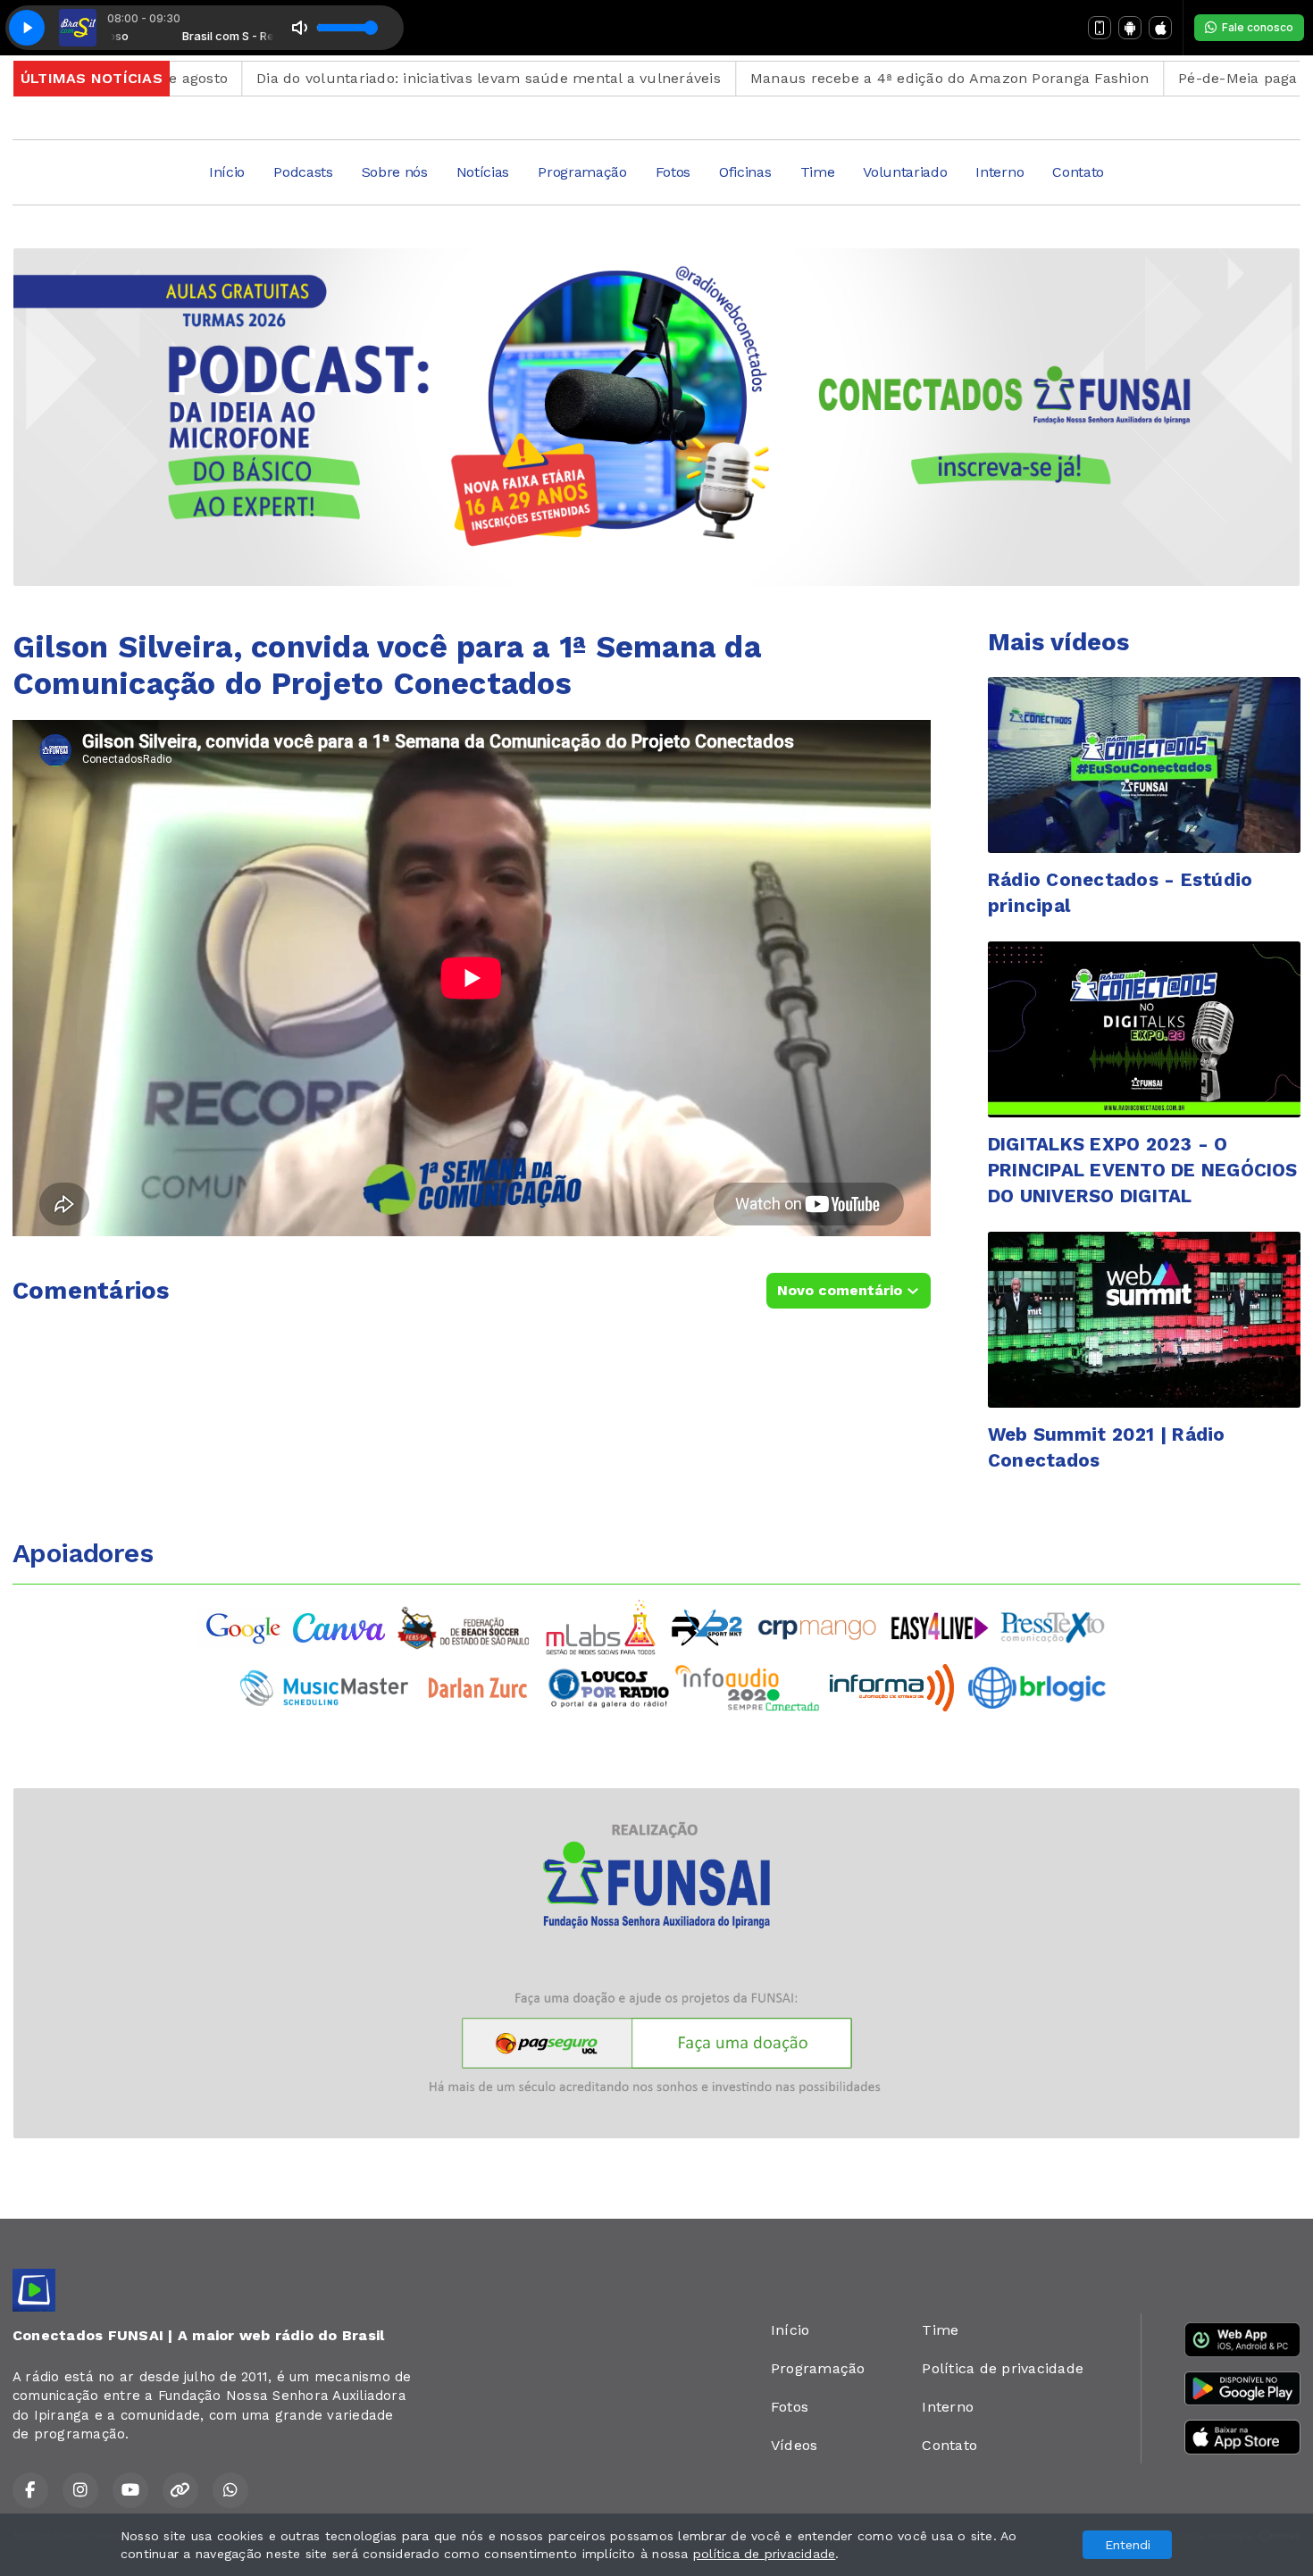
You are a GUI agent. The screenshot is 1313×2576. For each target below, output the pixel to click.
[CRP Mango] (816, 1626)
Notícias (483, 172)
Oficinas (745, 172)
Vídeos (794, 2445)
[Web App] (1100, 28)
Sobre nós (395, 172)
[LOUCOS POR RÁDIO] (609, 1687)
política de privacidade (765, 2554)
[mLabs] (601, 1626)
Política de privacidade (1003, 2368)
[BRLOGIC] (1037, 1687)
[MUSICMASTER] (324, 1687)
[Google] (245, 1626)
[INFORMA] (892, 1687)
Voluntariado (905, 172)
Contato (1078, 172)
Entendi (1128, 2545)
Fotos (673, 172)
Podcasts (303, 172)
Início (227, 172)
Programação (582, 172)
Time (818, 172)
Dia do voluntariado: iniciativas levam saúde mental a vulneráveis (405, 78)
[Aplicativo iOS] (1160, 28)
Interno (999, 172)
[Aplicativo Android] (1130, 28)
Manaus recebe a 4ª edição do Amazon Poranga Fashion (865, 78)
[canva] (339, 1626)
